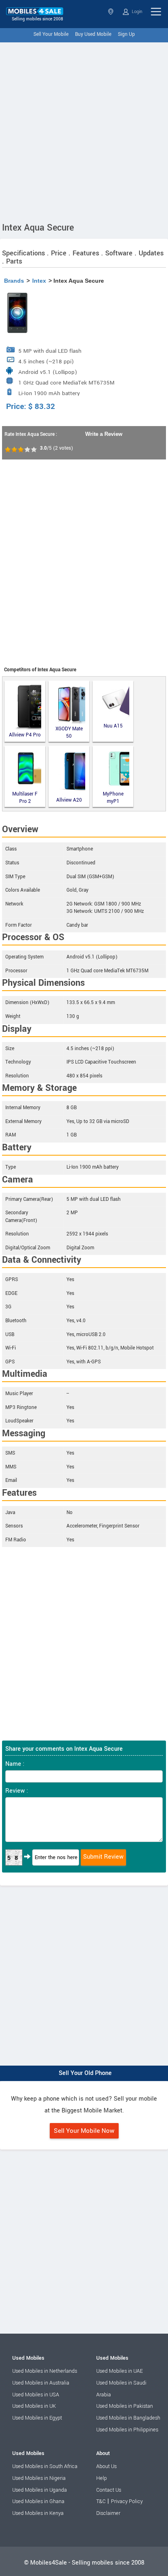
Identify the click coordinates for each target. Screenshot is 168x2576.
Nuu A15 (113, 726)
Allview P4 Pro (25, 735)
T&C (101, 2501)
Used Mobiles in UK (34, 2406)
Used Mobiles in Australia (41, 2383)
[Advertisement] (84, 130)
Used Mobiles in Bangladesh (128, 2418)
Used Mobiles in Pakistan (125, 2406)
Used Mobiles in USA (36, 2395)
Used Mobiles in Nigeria (39, 2478)
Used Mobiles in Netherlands (45, 2371)
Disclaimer (108, 2513)
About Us (106, 2466)
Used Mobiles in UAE (119, 2371)
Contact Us (109, 2490)
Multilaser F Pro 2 (25, 798)
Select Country (112, 12)
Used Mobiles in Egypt (37, 2418)
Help (102, 2478)
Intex (39, 281)
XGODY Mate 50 (69, 733)
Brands (14, 281)
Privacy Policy (127, 2501)
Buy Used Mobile (93, 34)
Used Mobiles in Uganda (40, 2490)
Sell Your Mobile (51, 34)
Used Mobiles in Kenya (38, 2513)
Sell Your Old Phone (85, 2073)
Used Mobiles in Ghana (38, 2501)
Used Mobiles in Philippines (127, 2430)
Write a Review (104, 434)
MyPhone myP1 (113, 798)
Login (136, 12)
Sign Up (126, 34)
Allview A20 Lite (69, 801)
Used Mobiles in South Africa (45, 2466)
